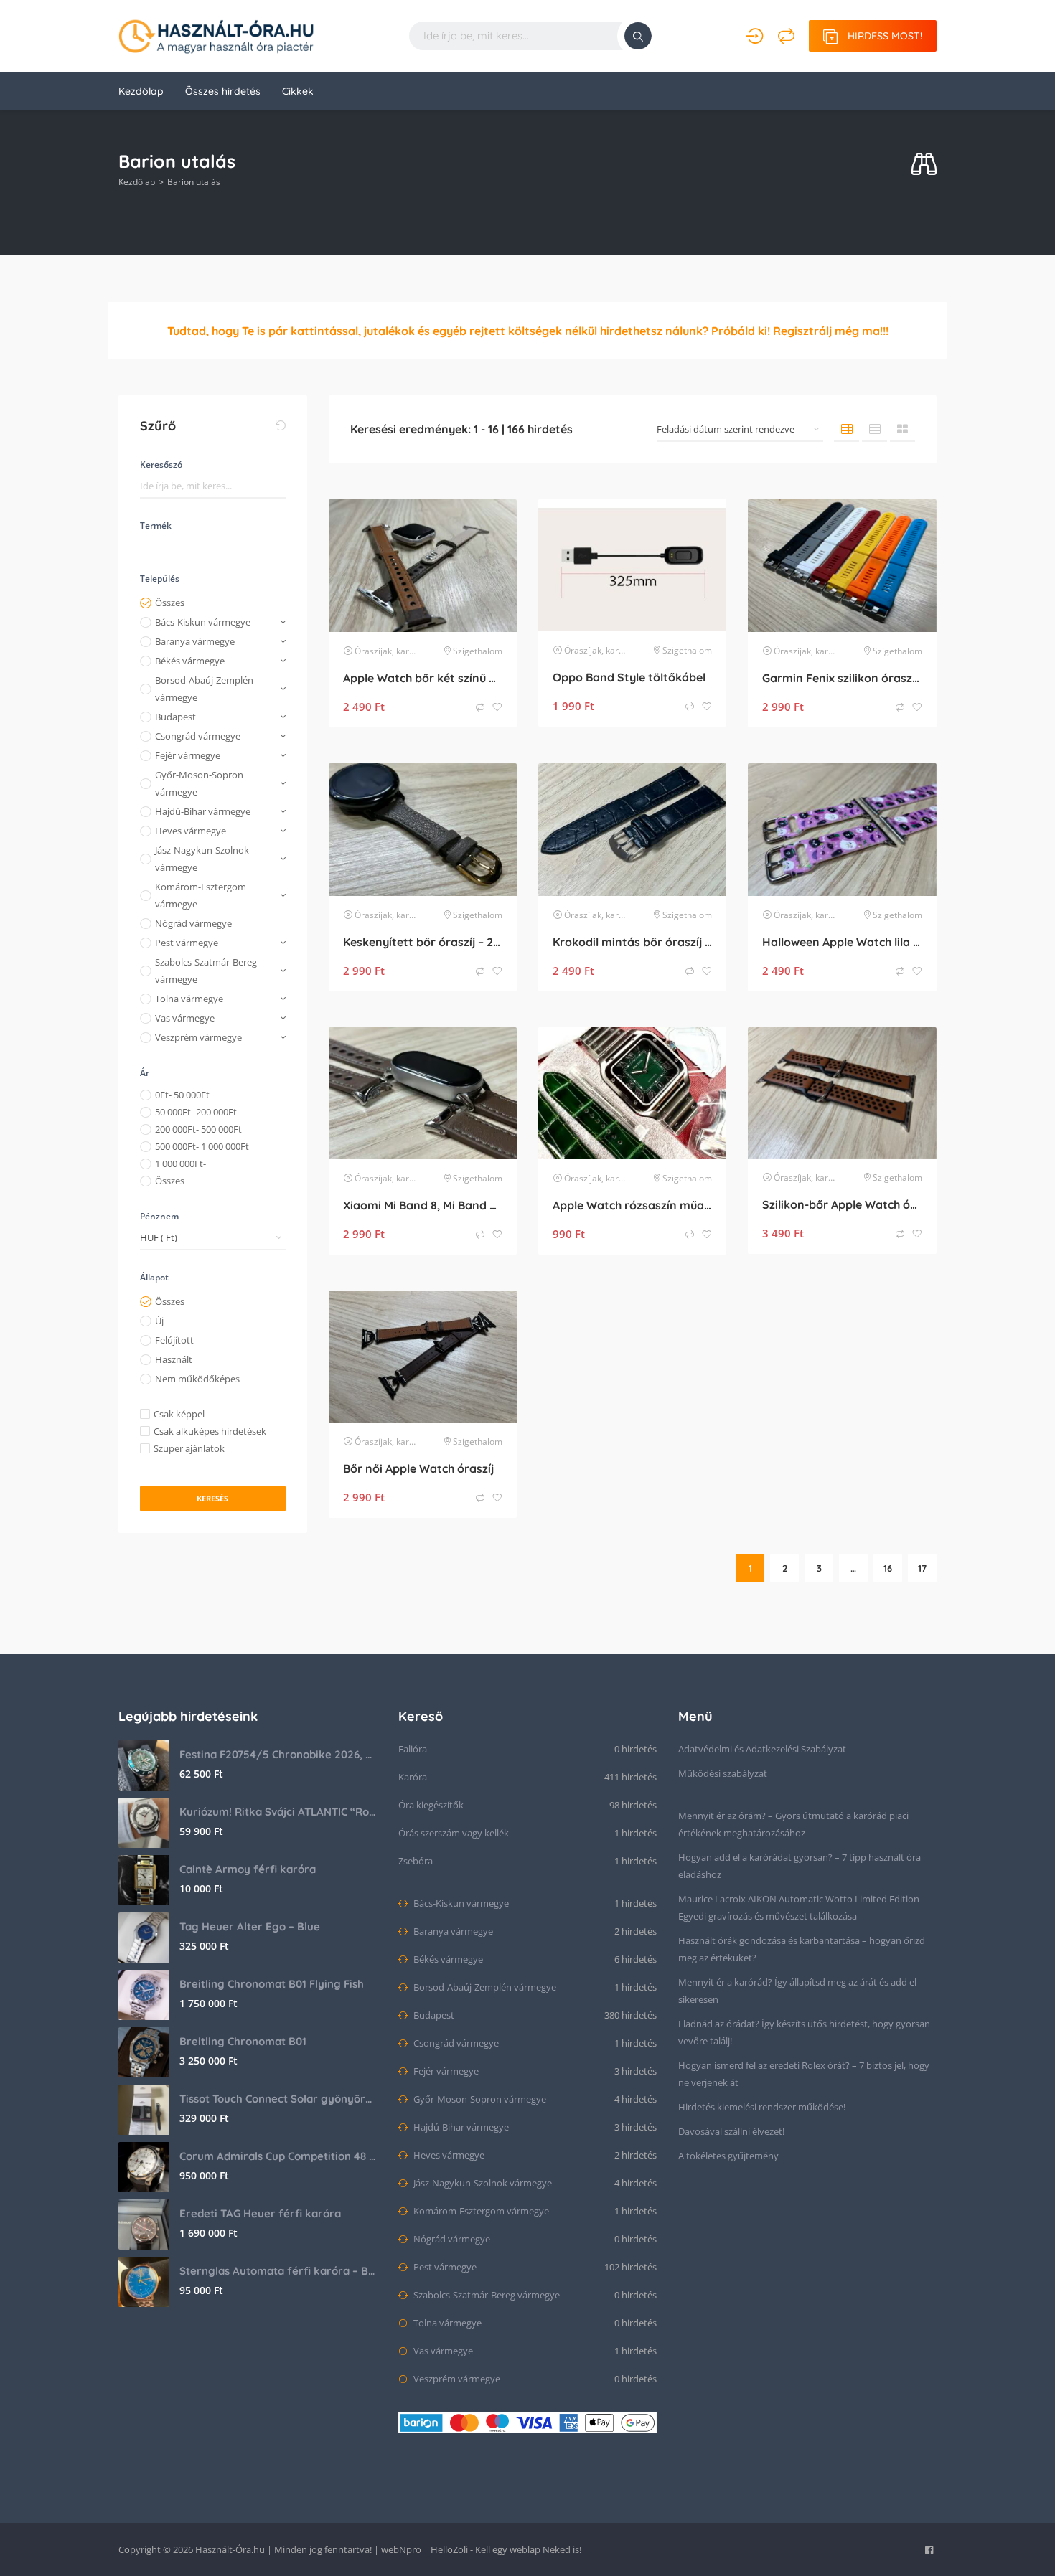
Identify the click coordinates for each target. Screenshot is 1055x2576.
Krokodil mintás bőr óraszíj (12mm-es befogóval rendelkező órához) (632, 942)
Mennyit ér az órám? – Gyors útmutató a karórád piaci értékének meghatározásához (793, 1824)
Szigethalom (478, 651)
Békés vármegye (190, 661)
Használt (174, 1359)
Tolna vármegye (189, 999)
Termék (156, 525)
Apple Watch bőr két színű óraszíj (423, 678)
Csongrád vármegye (198, 736)
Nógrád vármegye (193, 923)
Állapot (154, 1277)
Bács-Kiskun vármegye (203, 622)
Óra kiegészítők (431, 1805)
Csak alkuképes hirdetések (210, 1431)
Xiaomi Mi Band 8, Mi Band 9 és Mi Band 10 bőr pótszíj (423, 1205)
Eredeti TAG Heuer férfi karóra (260, 2213)
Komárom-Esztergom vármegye (201, 895)
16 (888, 1568)
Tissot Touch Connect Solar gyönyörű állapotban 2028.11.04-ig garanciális (278, 2099)
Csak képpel (179, 1414)
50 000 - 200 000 (196, 1112)
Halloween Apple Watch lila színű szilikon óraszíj (842, 942)
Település (160, 579)
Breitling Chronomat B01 (243, 2041)
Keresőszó (161, 464)
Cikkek (298, 91)
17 (922, 1568)
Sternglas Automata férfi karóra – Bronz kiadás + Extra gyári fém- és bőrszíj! (278, 2271)
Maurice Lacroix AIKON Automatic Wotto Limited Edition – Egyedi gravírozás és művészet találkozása (802, 1907)
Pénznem (159, 1216)
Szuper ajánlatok (189, 1448)
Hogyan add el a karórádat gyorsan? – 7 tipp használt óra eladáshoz (800, 1866)
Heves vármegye (191, 831)
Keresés (212, 1498)
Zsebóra (416, 1861)
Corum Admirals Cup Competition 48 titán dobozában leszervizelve (278, 2156)
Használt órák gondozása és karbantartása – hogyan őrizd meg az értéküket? (802, 1949)
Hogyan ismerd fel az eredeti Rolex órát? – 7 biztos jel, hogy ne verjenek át (804, 2074)
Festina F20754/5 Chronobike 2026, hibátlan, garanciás (278, 1754)
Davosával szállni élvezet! (731, 2131)
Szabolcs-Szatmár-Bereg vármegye (206, 971)
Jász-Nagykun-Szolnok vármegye (202, 859)
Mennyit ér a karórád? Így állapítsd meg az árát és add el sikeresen (797, 1991)
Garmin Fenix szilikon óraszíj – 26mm (842, 678)
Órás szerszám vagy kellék (454, 1833)
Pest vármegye (187, 943)
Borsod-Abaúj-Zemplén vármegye (204, 689)
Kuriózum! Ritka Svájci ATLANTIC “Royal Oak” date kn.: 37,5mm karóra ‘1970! (278, 1812)
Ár (145, 1073)
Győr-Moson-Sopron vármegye (199, 783)
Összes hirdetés (223, 91)
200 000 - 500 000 (198, 1129)
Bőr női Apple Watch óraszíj (418, 1468)
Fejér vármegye (188, 755)
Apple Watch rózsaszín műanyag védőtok (632, 1205)
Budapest (175, 717)
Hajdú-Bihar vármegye (203, 811)
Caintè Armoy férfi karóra (248, 1869)
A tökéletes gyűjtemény (728, 2156)
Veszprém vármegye (198, 1037)
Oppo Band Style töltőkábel (629, 677)
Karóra (413, 1777)
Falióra (413, 1749)
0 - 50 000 (182, 1095)
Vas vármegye (185, 1018)
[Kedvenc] (497, 708)
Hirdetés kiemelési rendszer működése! (762, 2107)
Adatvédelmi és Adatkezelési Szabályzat (762, 1749)
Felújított (174, 1340)
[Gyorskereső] (924, 165)
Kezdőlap (141, 91)
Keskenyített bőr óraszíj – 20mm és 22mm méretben (423, 942)
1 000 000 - (180, 1164)
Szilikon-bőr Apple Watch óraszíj (842, 1204)
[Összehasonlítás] (786, 36)
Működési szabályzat (723, 1773)
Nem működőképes (197, 1379)
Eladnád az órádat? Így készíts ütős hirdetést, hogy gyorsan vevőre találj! (804, 2032)
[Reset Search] (281, 425)
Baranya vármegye (195, 641)
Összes (170, 603)
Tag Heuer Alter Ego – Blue (250, 1926)
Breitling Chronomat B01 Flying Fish (272, 1984)
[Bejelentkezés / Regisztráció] (755, 36)
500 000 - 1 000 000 (202, 1146)
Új (159, 1321)
